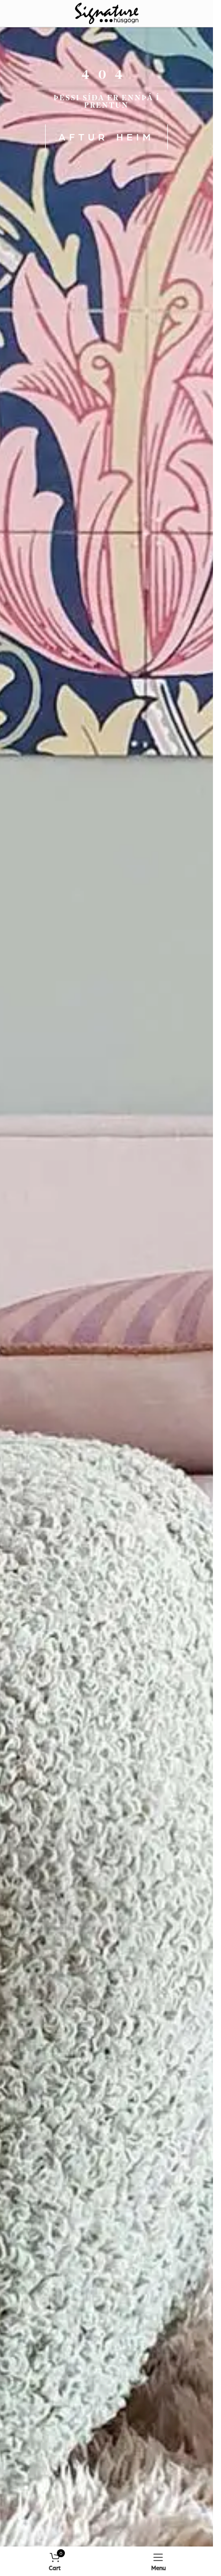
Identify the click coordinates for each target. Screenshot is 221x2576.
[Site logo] (107, 12)
